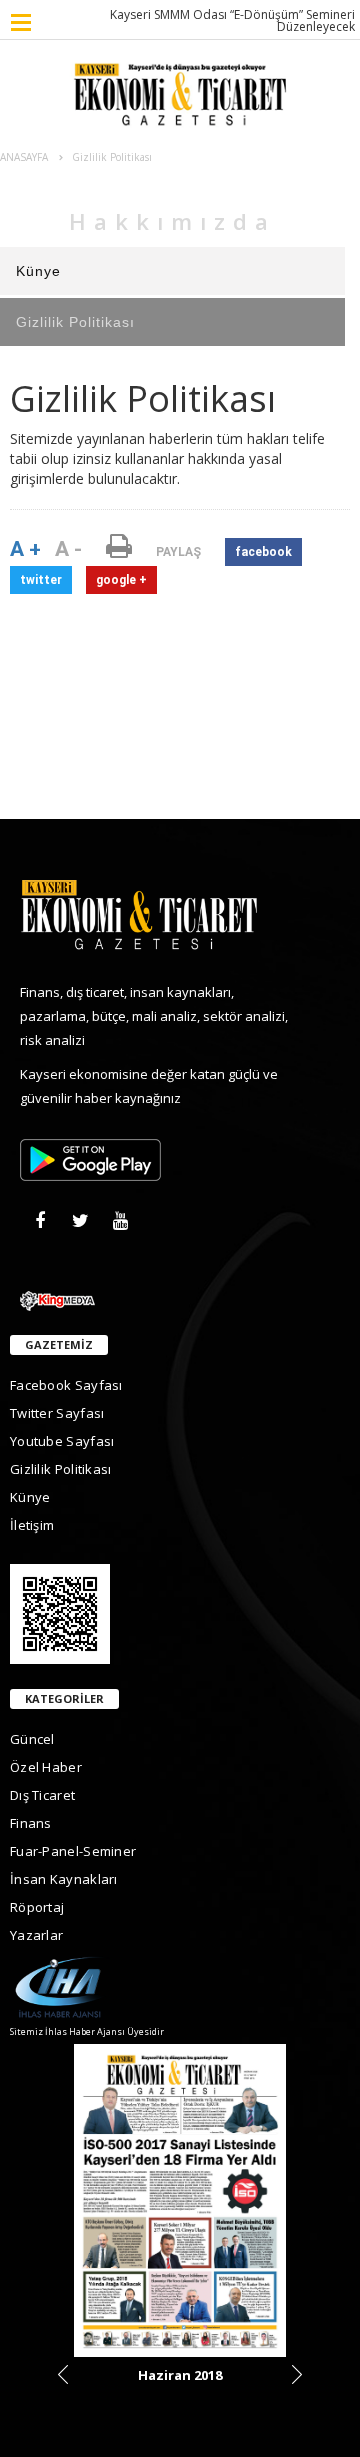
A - (68, 549)
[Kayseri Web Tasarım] (180, 1299)
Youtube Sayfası (62, 1441)
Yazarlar (36, 1935)
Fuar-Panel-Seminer (73, 1851)
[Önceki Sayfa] (63, 2374)
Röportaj (37, 1907)
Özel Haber (46, 1767)
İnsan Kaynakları (64, 1879)
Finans (31, 1823)
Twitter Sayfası (57, 1413)
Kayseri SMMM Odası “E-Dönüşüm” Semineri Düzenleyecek (232, 20)
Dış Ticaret (42, 1795)
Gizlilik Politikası (75, 322)
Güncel (32, 1739)
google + (121, 580)
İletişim (32, 1525)
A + (25, 549)
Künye (38, 271)
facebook (263, 552)
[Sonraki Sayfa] (297, 2374)
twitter (41, 580)
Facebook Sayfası (66, 1385)
